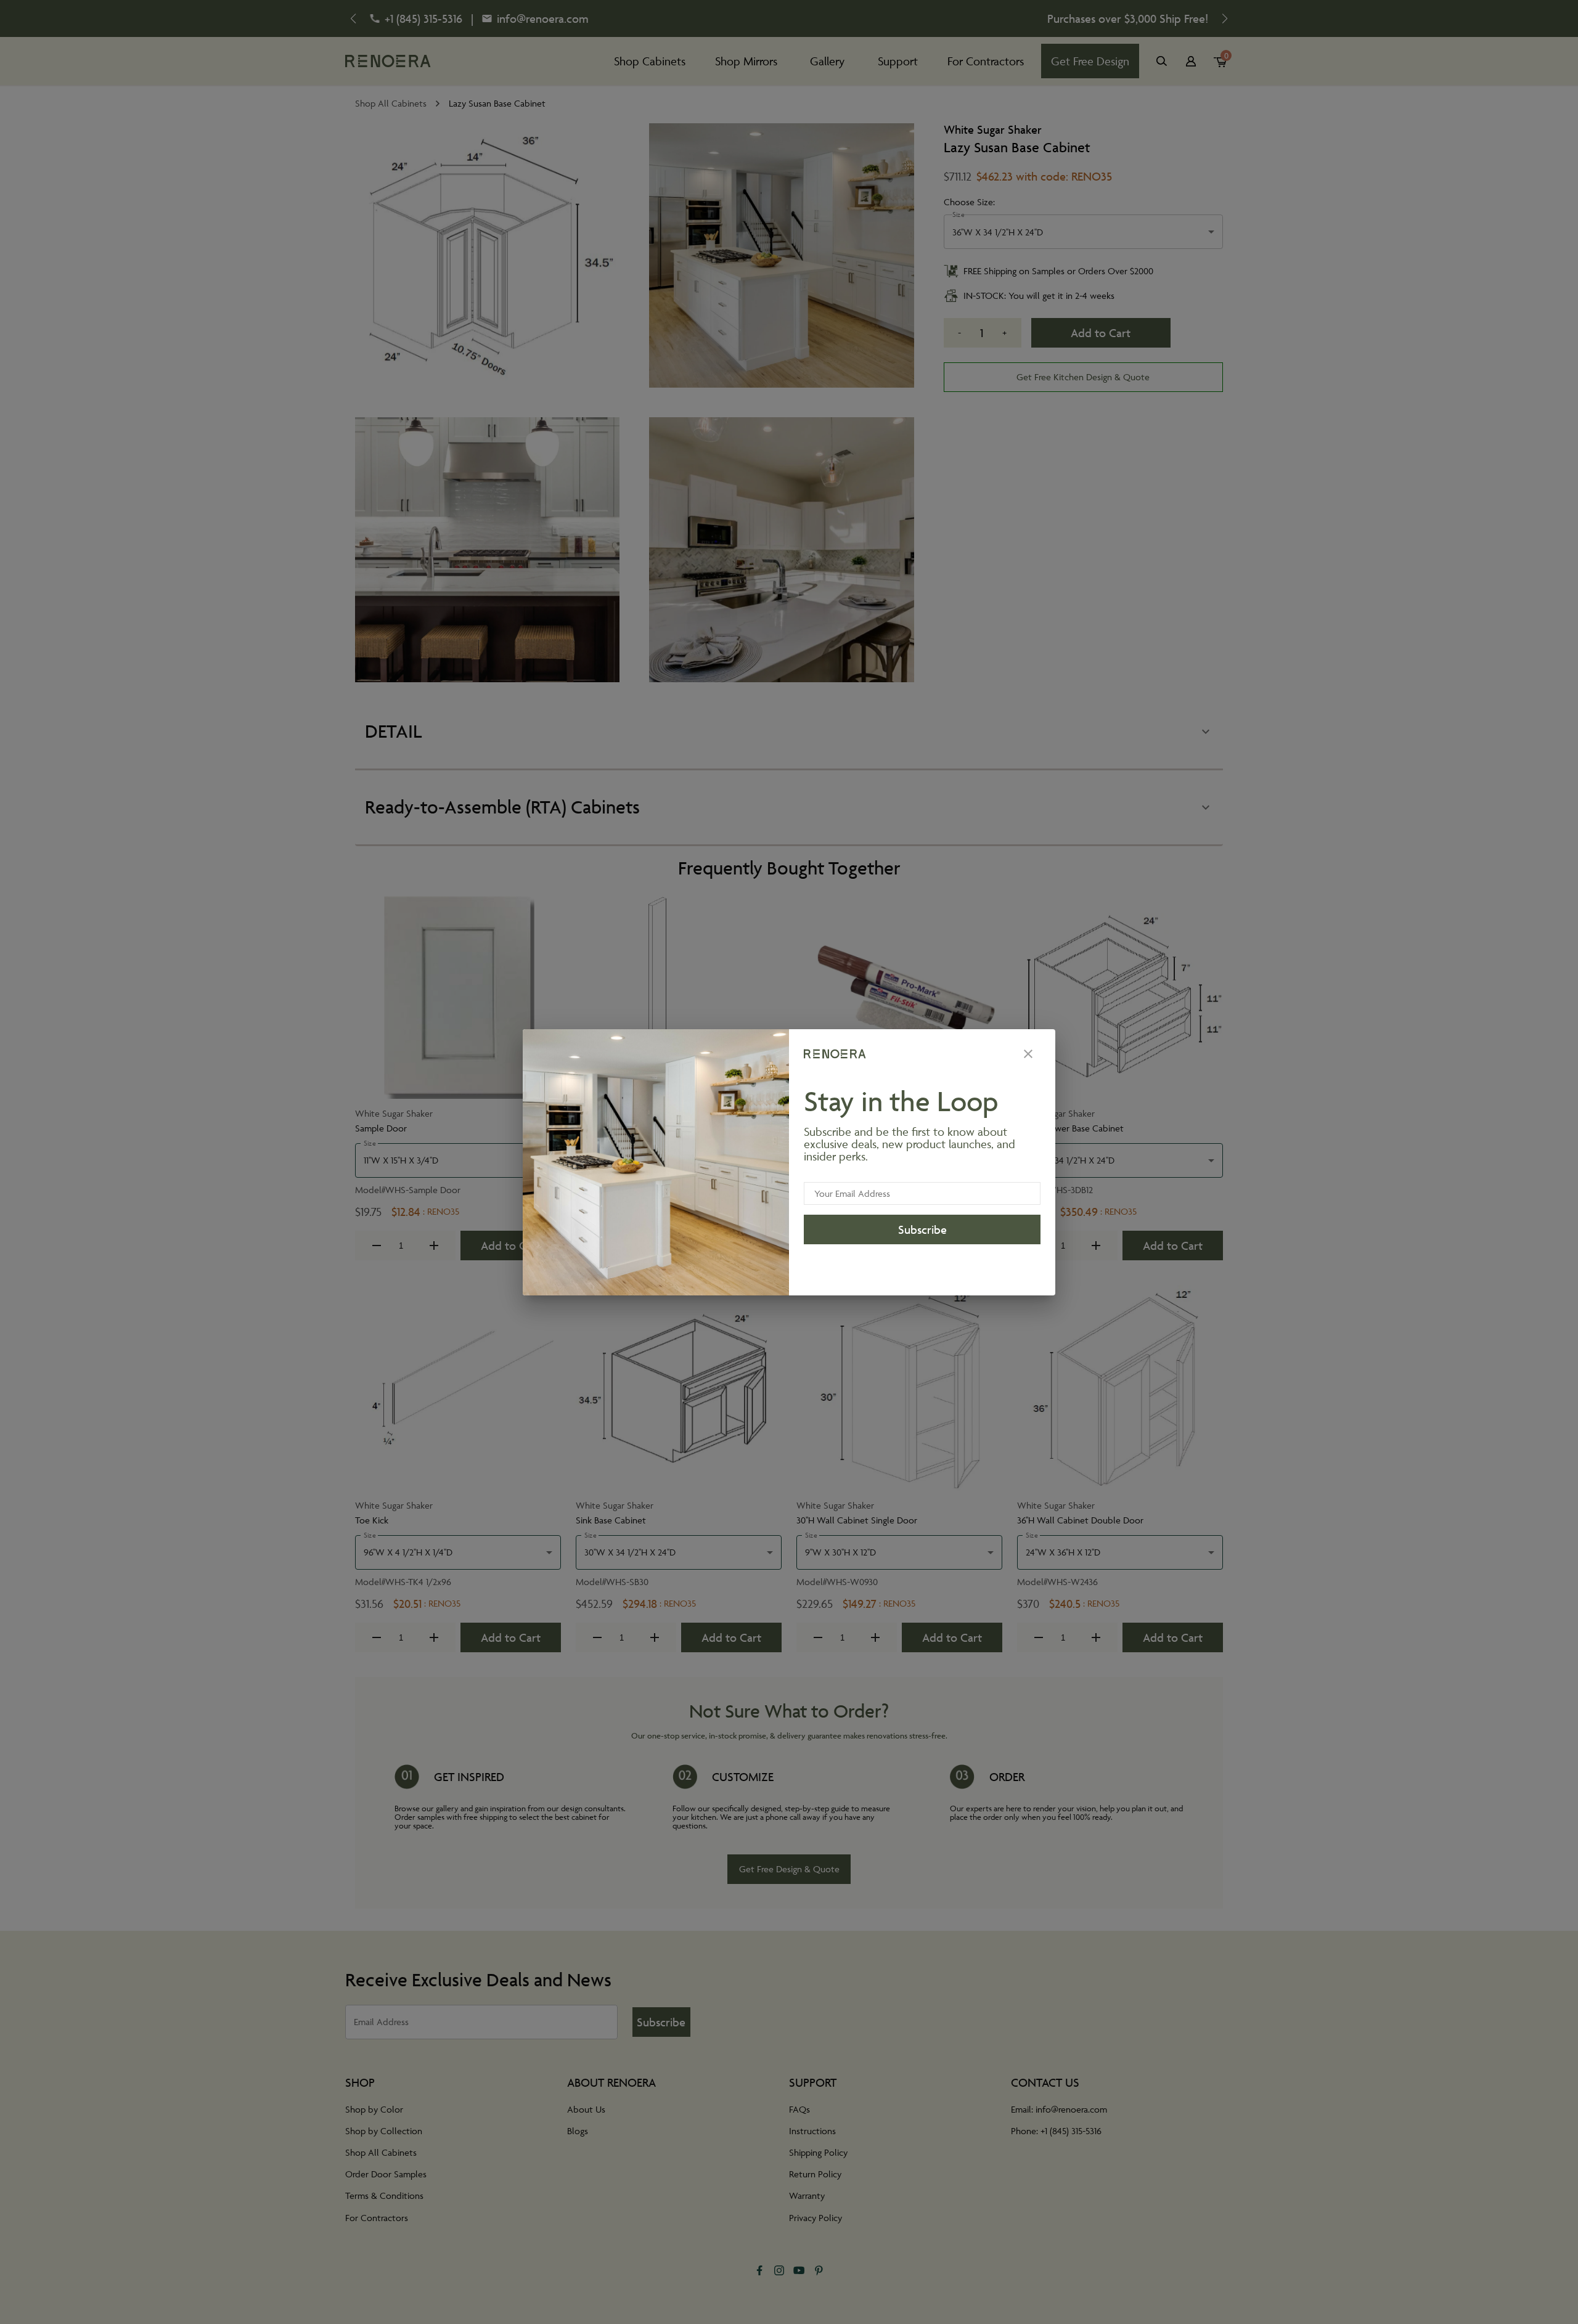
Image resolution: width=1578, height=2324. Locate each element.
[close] (1028, 1054)
